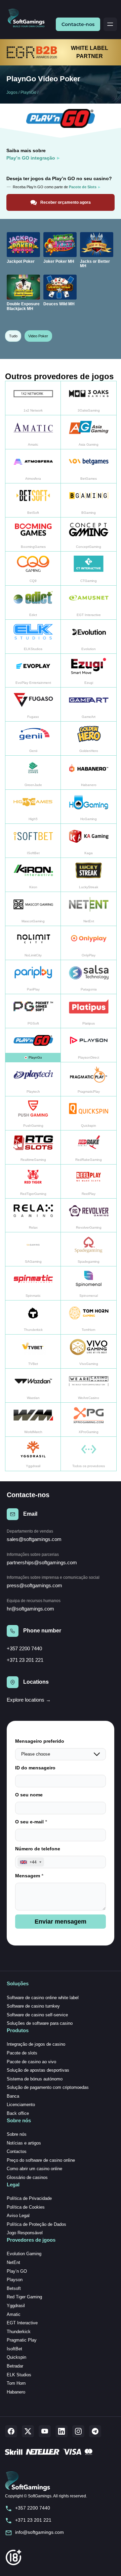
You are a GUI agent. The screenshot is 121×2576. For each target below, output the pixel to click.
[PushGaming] (33, 1113)
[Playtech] (33, 1079)
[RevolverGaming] (89, 1216)
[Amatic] (33, 432)
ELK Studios (19, 2375)
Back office (18, 2113)
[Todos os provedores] (89, 1454)
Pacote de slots (22, 2053)
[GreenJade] (33, 773)
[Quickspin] (89, 1113)
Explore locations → (29, 1700)
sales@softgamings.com (34, 1539)
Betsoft (14, 2288)
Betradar (15, 2366)
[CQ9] (33, 569)
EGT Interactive (22, 2323)
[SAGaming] (33, 1249)
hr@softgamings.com (30, 1609)
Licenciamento (21, 2105)
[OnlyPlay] (89, 943)
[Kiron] (33, 875)
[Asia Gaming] (89, 432)
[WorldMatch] (33, 1420)
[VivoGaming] (89, 1352)
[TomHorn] (89, 1318)
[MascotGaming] (33, 909)
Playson (15, 2280)
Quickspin (16, 2357)
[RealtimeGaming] (33, 1147)
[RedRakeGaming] (89, 1147)
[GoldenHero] (89, 739)
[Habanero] (89, 773)
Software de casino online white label (43, 1998)
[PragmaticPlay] (89, 1079)
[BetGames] (89, 466)
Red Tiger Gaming (24, 2297)
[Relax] (33, 1216)
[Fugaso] (33, 705)
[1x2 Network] (33, 398)
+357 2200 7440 (24, 1648)
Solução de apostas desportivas (38, 2070)
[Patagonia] (89, 977)
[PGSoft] (33, 1011)
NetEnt (13, 2262)
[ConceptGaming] (89, 535)
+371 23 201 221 (25, 1660)
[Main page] (29, 18)
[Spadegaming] (89, 1249)
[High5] (33, 807)
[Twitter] (28, 2431)
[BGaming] (89, 500)
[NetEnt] (89, 909)
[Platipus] (89, 1011)
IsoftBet (14, 2349)
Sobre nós (17, 2134)
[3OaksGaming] (89, 398)
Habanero (16, 2392)
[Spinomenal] (89, 1283)
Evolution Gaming (24, 2254)
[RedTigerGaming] (33, 1182)
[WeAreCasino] (89, 1386)
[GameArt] (89, 705)
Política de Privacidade (29, 2198)
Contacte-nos (78, 24)
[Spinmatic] (33, 1283)
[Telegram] (95, 2431)
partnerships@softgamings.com (42, 1562)
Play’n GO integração (31, 158)
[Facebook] (11, 2431)
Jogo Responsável (25, 2233)
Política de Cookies (26, 2207)
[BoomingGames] (33, 535)
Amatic (14, 2314)
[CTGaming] (89, 569)
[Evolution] (89, 637)
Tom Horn (16, 2383)
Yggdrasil (16, 2306)
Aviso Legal (18, 2216)
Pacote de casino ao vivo (31, 2062)
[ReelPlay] (89, 1182)
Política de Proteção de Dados (36, 2224)
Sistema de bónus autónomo (35, 2079)
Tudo (13, 336)
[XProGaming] (89, 1420)
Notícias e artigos (24, 2143)
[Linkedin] (62, 2431)
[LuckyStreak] (89, 875)
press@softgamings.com (34, 1585)
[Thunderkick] (33, 1318)
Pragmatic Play (22, 2340)
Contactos (17, 2151)
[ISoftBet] (33, 841)
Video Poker (38, 336)
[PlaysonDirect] (89, 1045)
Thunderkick (19, 2332)
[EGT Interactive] (89, 603)
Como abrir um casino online (34, 2169)
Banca (13, 2096)
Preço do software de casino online (41, 2160)
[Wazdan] (33, 1386)
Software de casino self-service (37, 2015)
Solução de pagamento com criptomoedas (48, 2087)
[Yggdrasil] (33, 1454)
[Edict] (33, 603)
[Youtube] (45, 2431)
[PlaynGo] (33, 1045)
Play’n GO (17, 2271)
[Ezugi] (89, 671)
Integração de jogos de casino (36, 2044)
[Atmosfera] (33, 466)
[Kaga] (89, 841)
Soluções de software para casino (40, 2023)
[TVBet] (33, 1352)
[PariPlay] (33, 977)
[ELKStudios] (33, 637)
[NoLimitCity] (33, 943)
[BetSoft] (33, 500)
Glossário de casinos (27, 2177)
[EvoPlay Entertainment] (33, 671)
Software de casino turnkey (33, 2006)
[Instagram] (78, 2431)
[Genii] (33, 739)
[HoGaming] (89, 807)
